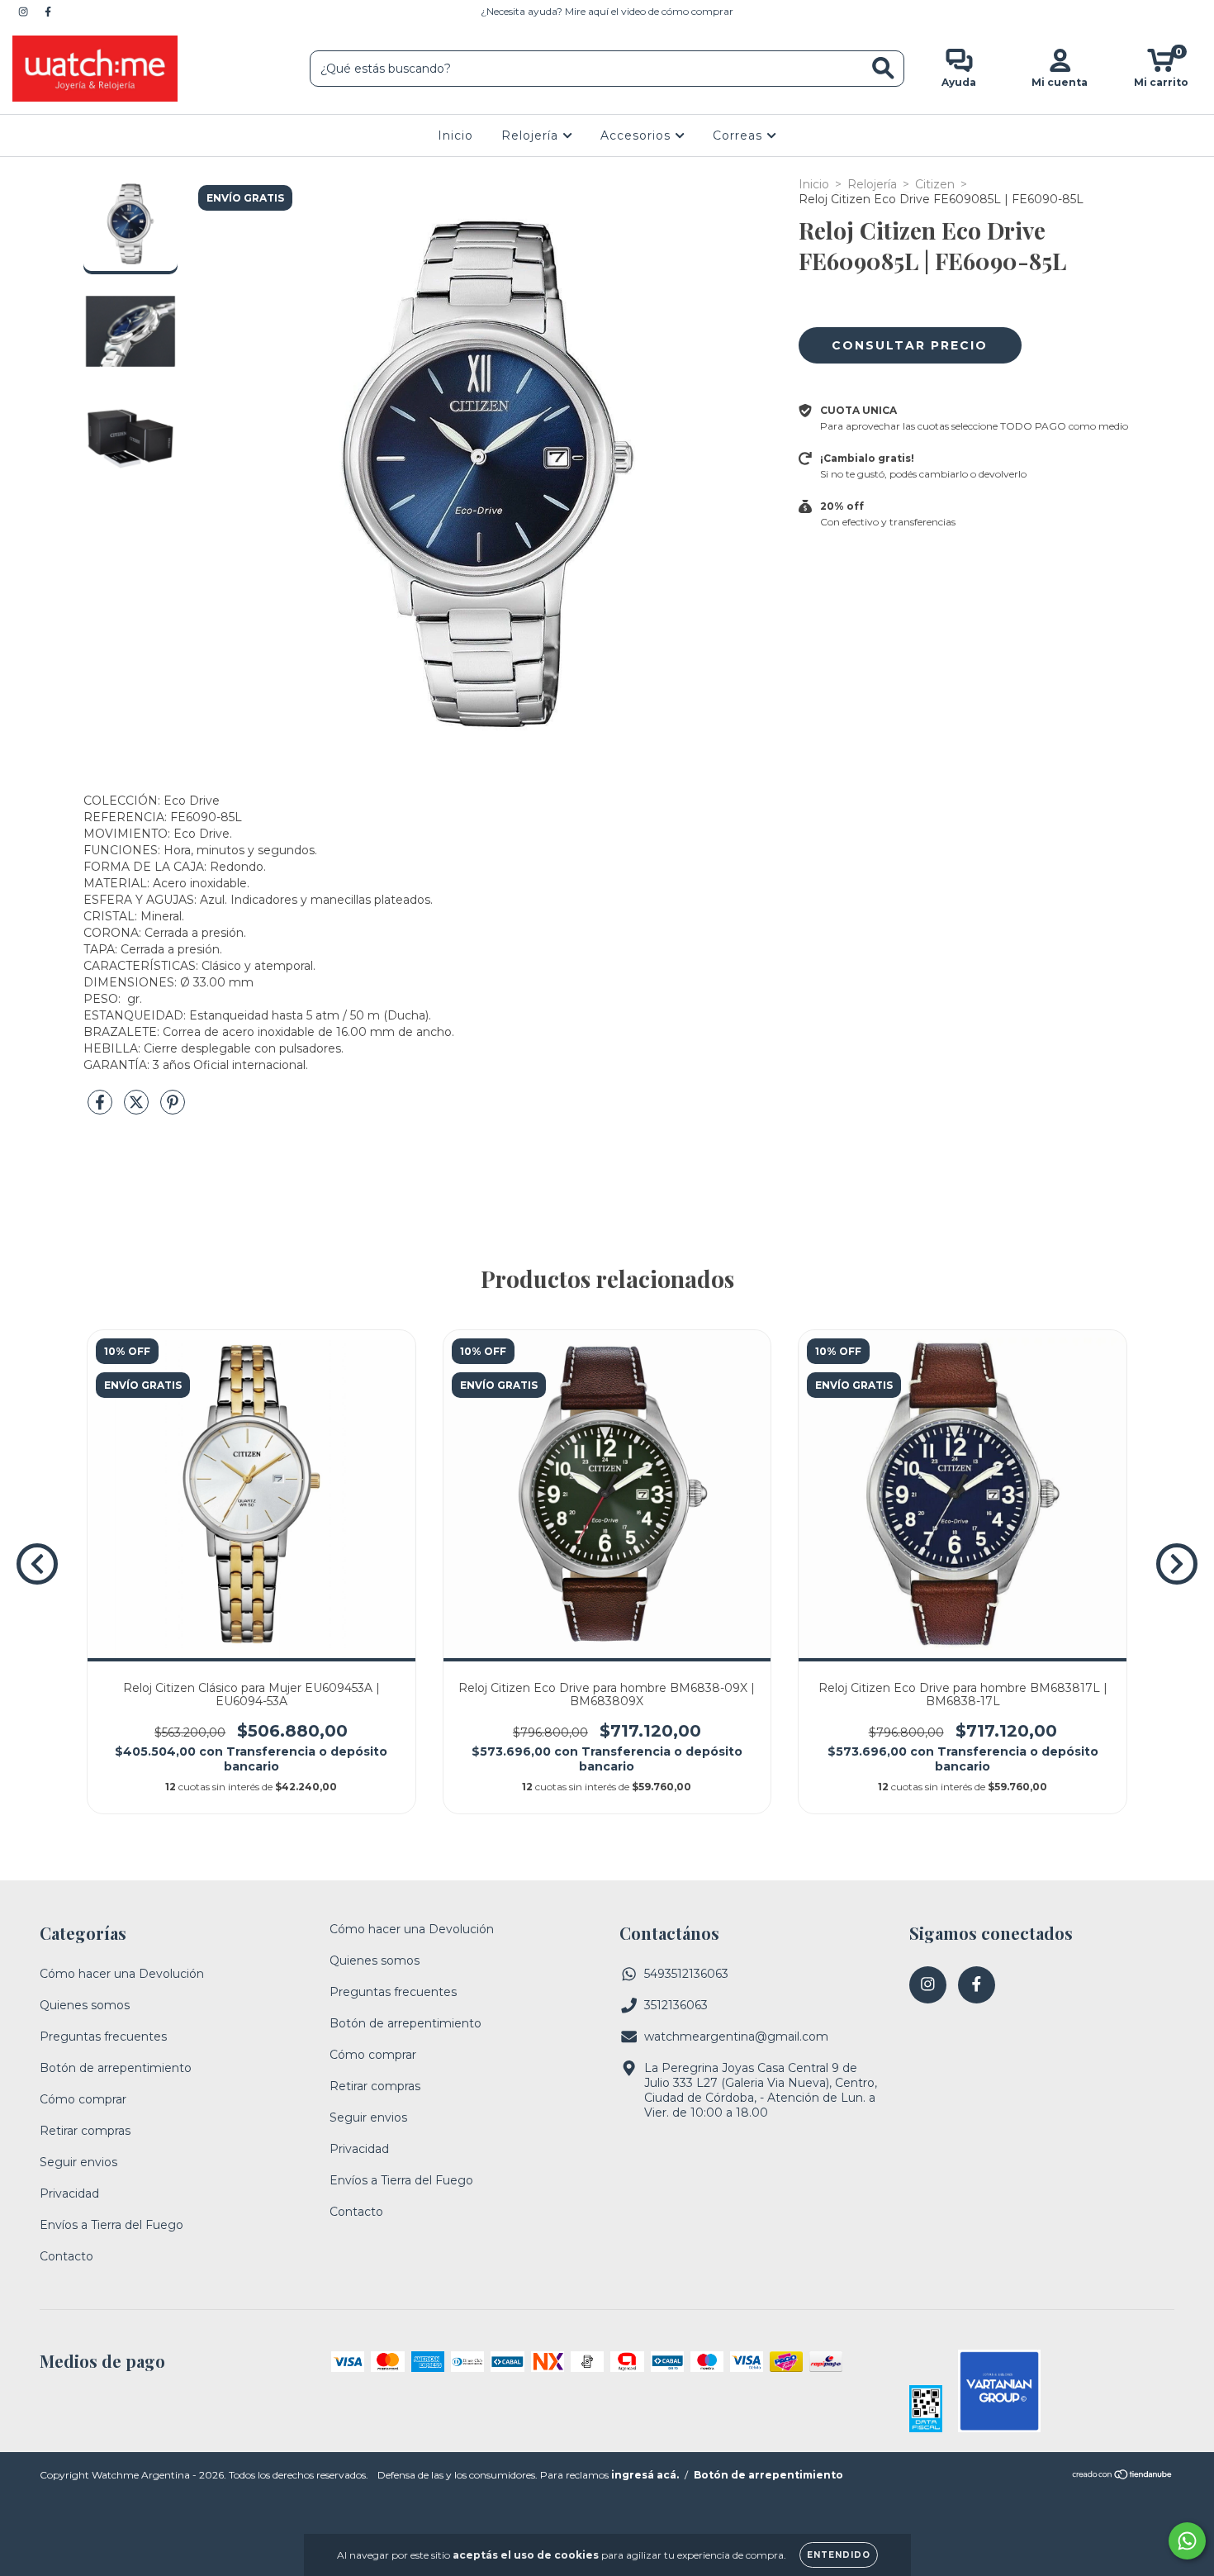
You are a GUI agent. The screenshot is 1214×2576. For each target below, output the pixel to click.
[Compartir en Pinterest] (173, 1109)
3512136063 (676, 2005)
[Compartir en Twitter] (138, 1109)
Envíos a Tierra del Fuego (111, 2225)
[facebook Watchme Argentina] (48, 12)
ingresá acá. (645, 2475)
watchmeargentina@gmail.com (736, 2037)
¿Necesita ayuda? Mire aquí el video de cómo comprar (607, 11)
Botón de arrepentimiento (116, 2068)
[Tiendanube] (1123, 2476)
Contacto (66, 2256)
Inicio (455, 135)
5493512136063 (686, 1974)
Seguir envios (78, 2162)
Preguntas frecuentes (103, 2037)
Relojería (532, 135)
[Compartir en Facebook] (102, 1109)
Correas (740, 135)
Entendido (839, 2555)
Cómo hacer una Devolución (122, 1974)
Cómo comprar (83, 2099)
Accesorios (638, 135)
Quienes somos (85, 2005)
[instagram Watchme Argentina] (25, 12)
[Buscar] (883, 68)
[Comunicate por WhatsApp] (1187, 2541)
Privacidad (69, 2193)
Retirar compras (85, 2131)
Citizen (935, 184)
